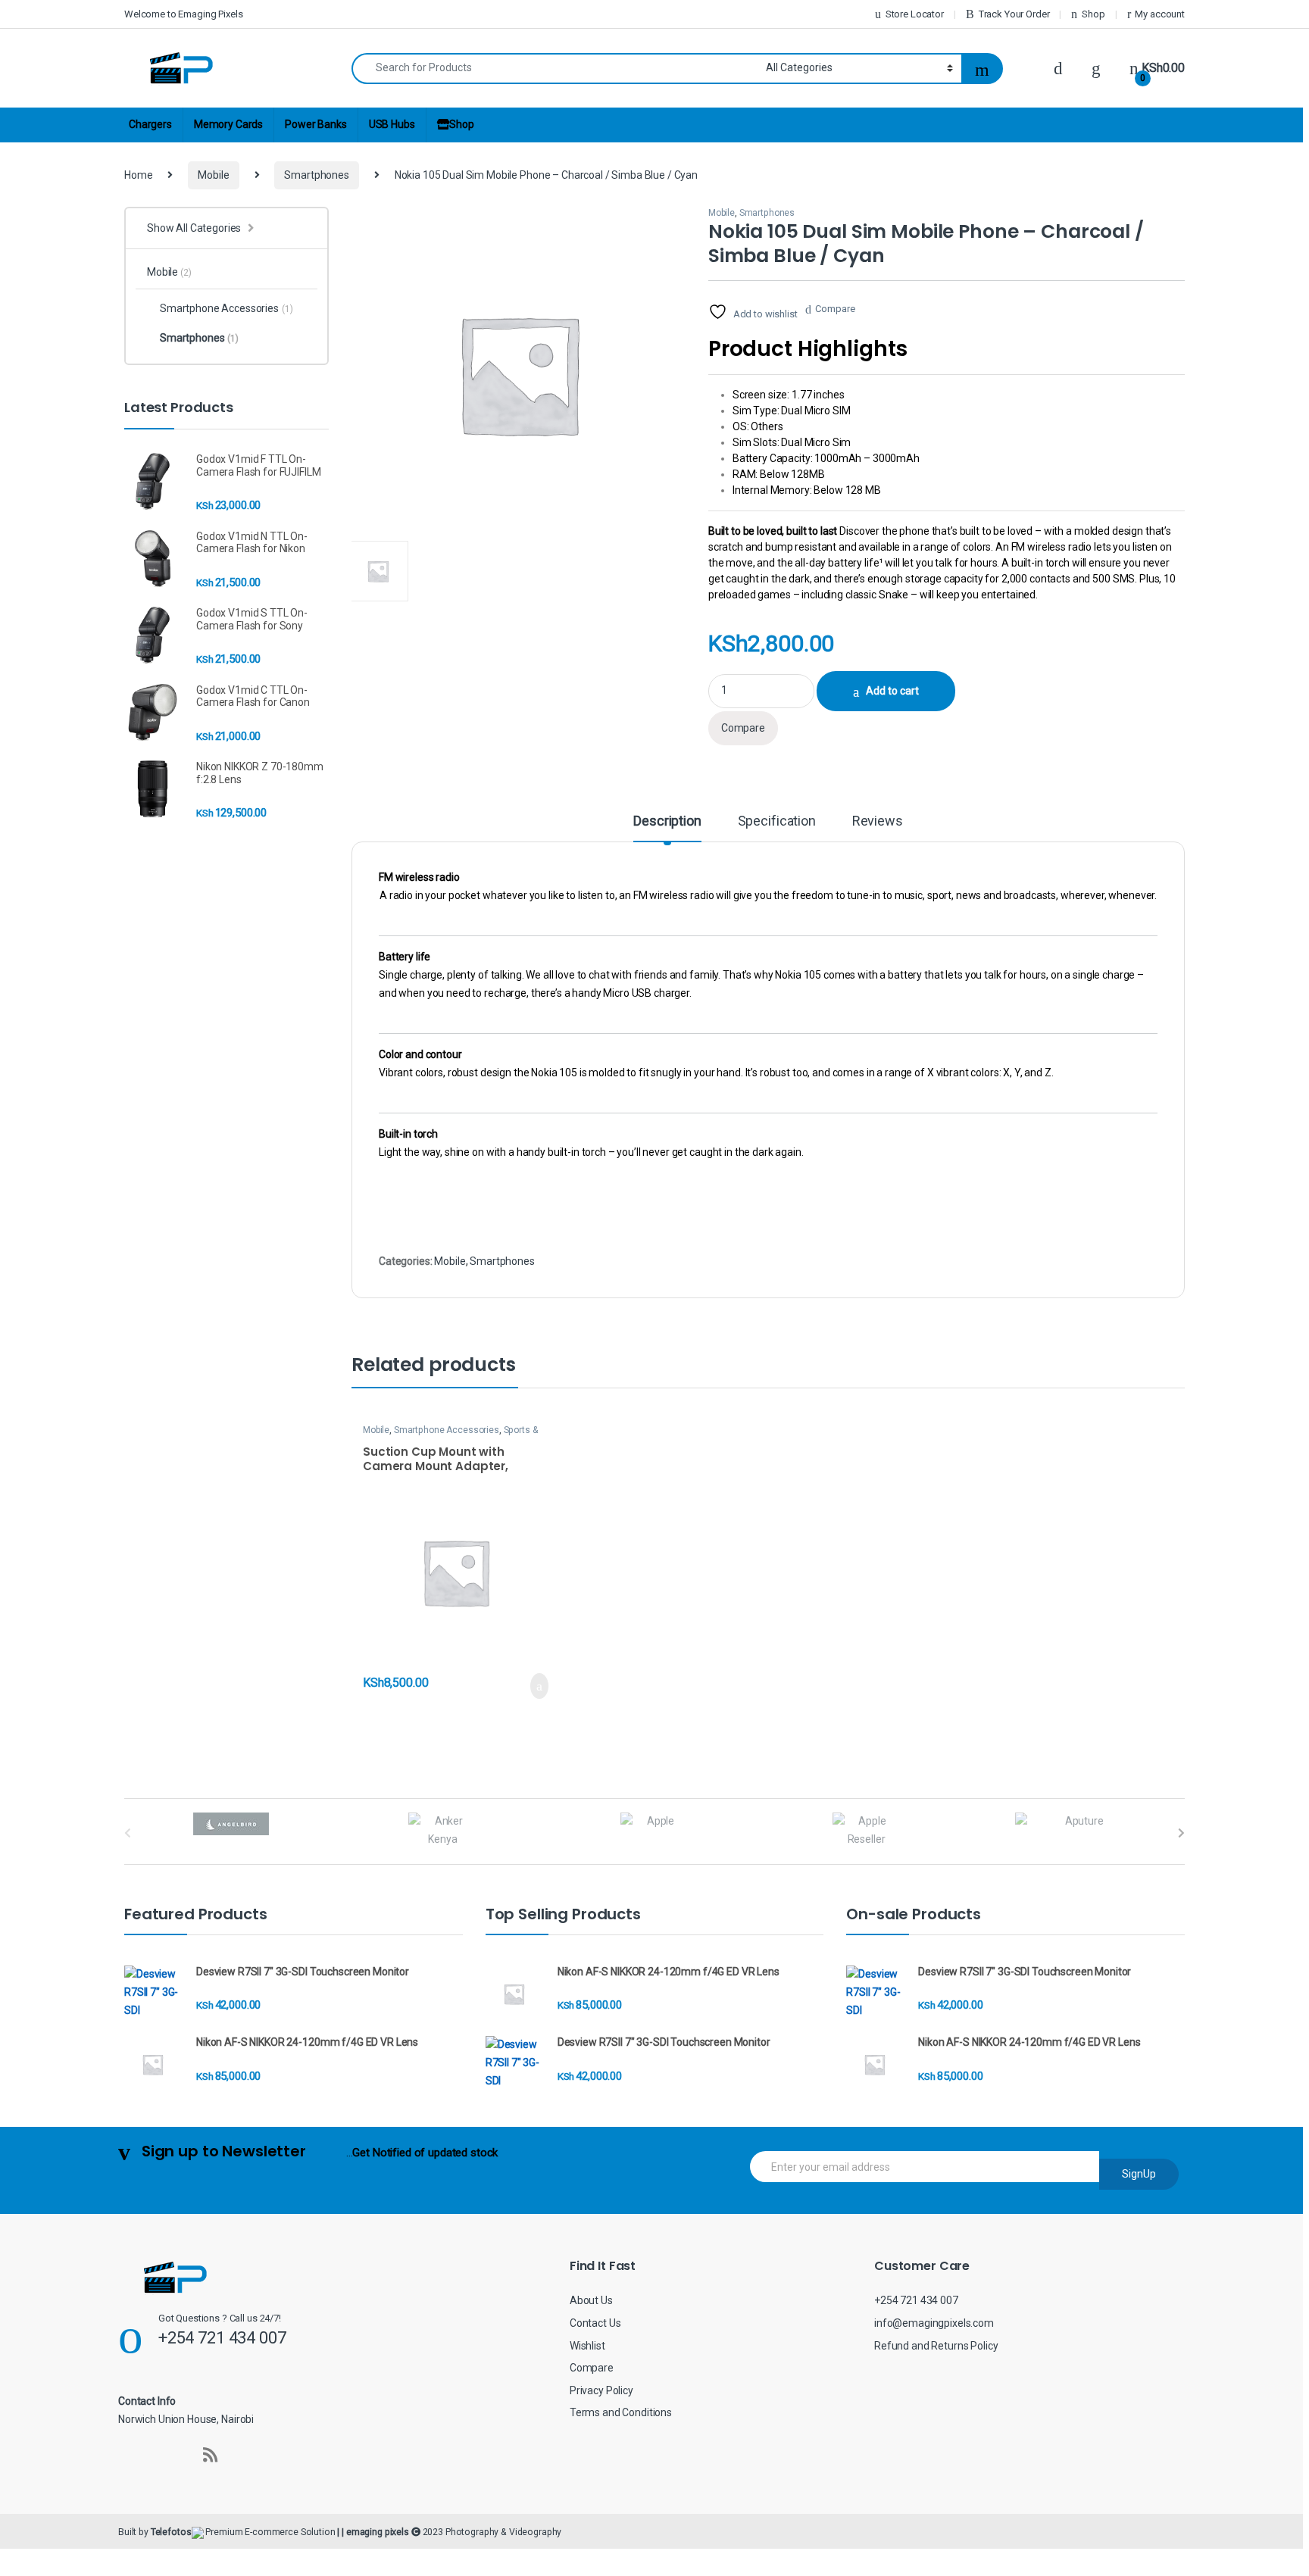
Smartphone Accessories (447, 1430)
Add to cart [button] (539, 1686)
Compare (835, 309)
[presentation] (1181, 1833)
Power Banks (316, 124)
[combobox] (555, 69)
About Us (591, 2300)
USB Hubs (392, 124)
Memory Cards (228, 124)
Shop (1093, 14)
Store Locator (915, 14)
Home (138, 175)
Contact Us (595, 2323)
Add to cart (892, 691)
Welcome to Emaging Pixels (184, 14)
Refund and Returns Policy (936, 2346)
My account (1160, 14)
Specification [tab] (777, 821)
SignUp (1139, 2174)
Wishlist (587, 2346)
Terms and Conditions (621, 2412)
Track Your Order (1014, 14)
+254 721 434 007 (916, 2300)
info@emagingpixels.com (934, 2323)
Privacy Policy (601, 2390)
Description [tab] (667, 821)
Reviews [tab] (878, 821)
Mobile (213, 175)
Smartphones (316, 175)
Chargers (150, 124)
